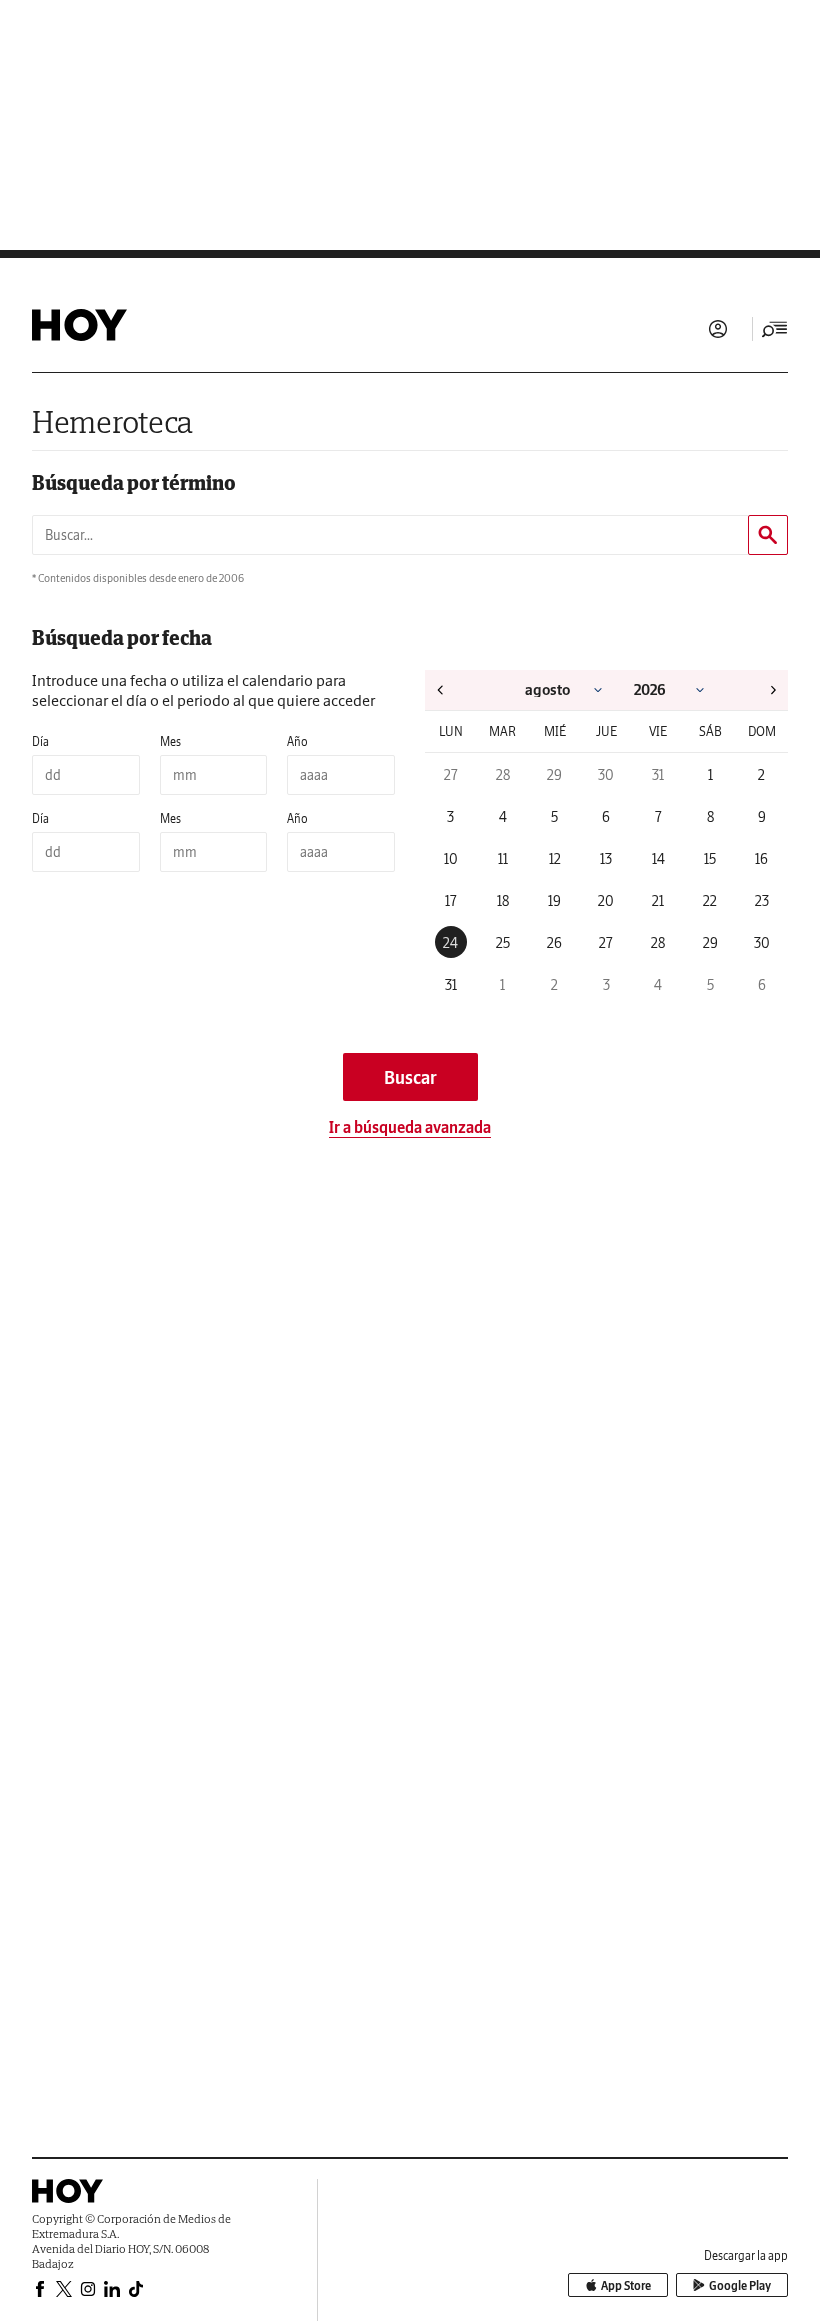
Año (297, 741)
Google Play (740, 2285)
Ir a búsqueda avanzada (410, 1127)
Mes (170, 741)
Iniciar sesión (718, 329)
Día (40, 741)
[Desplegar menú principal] (775, 329)
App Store (626, 2285)
